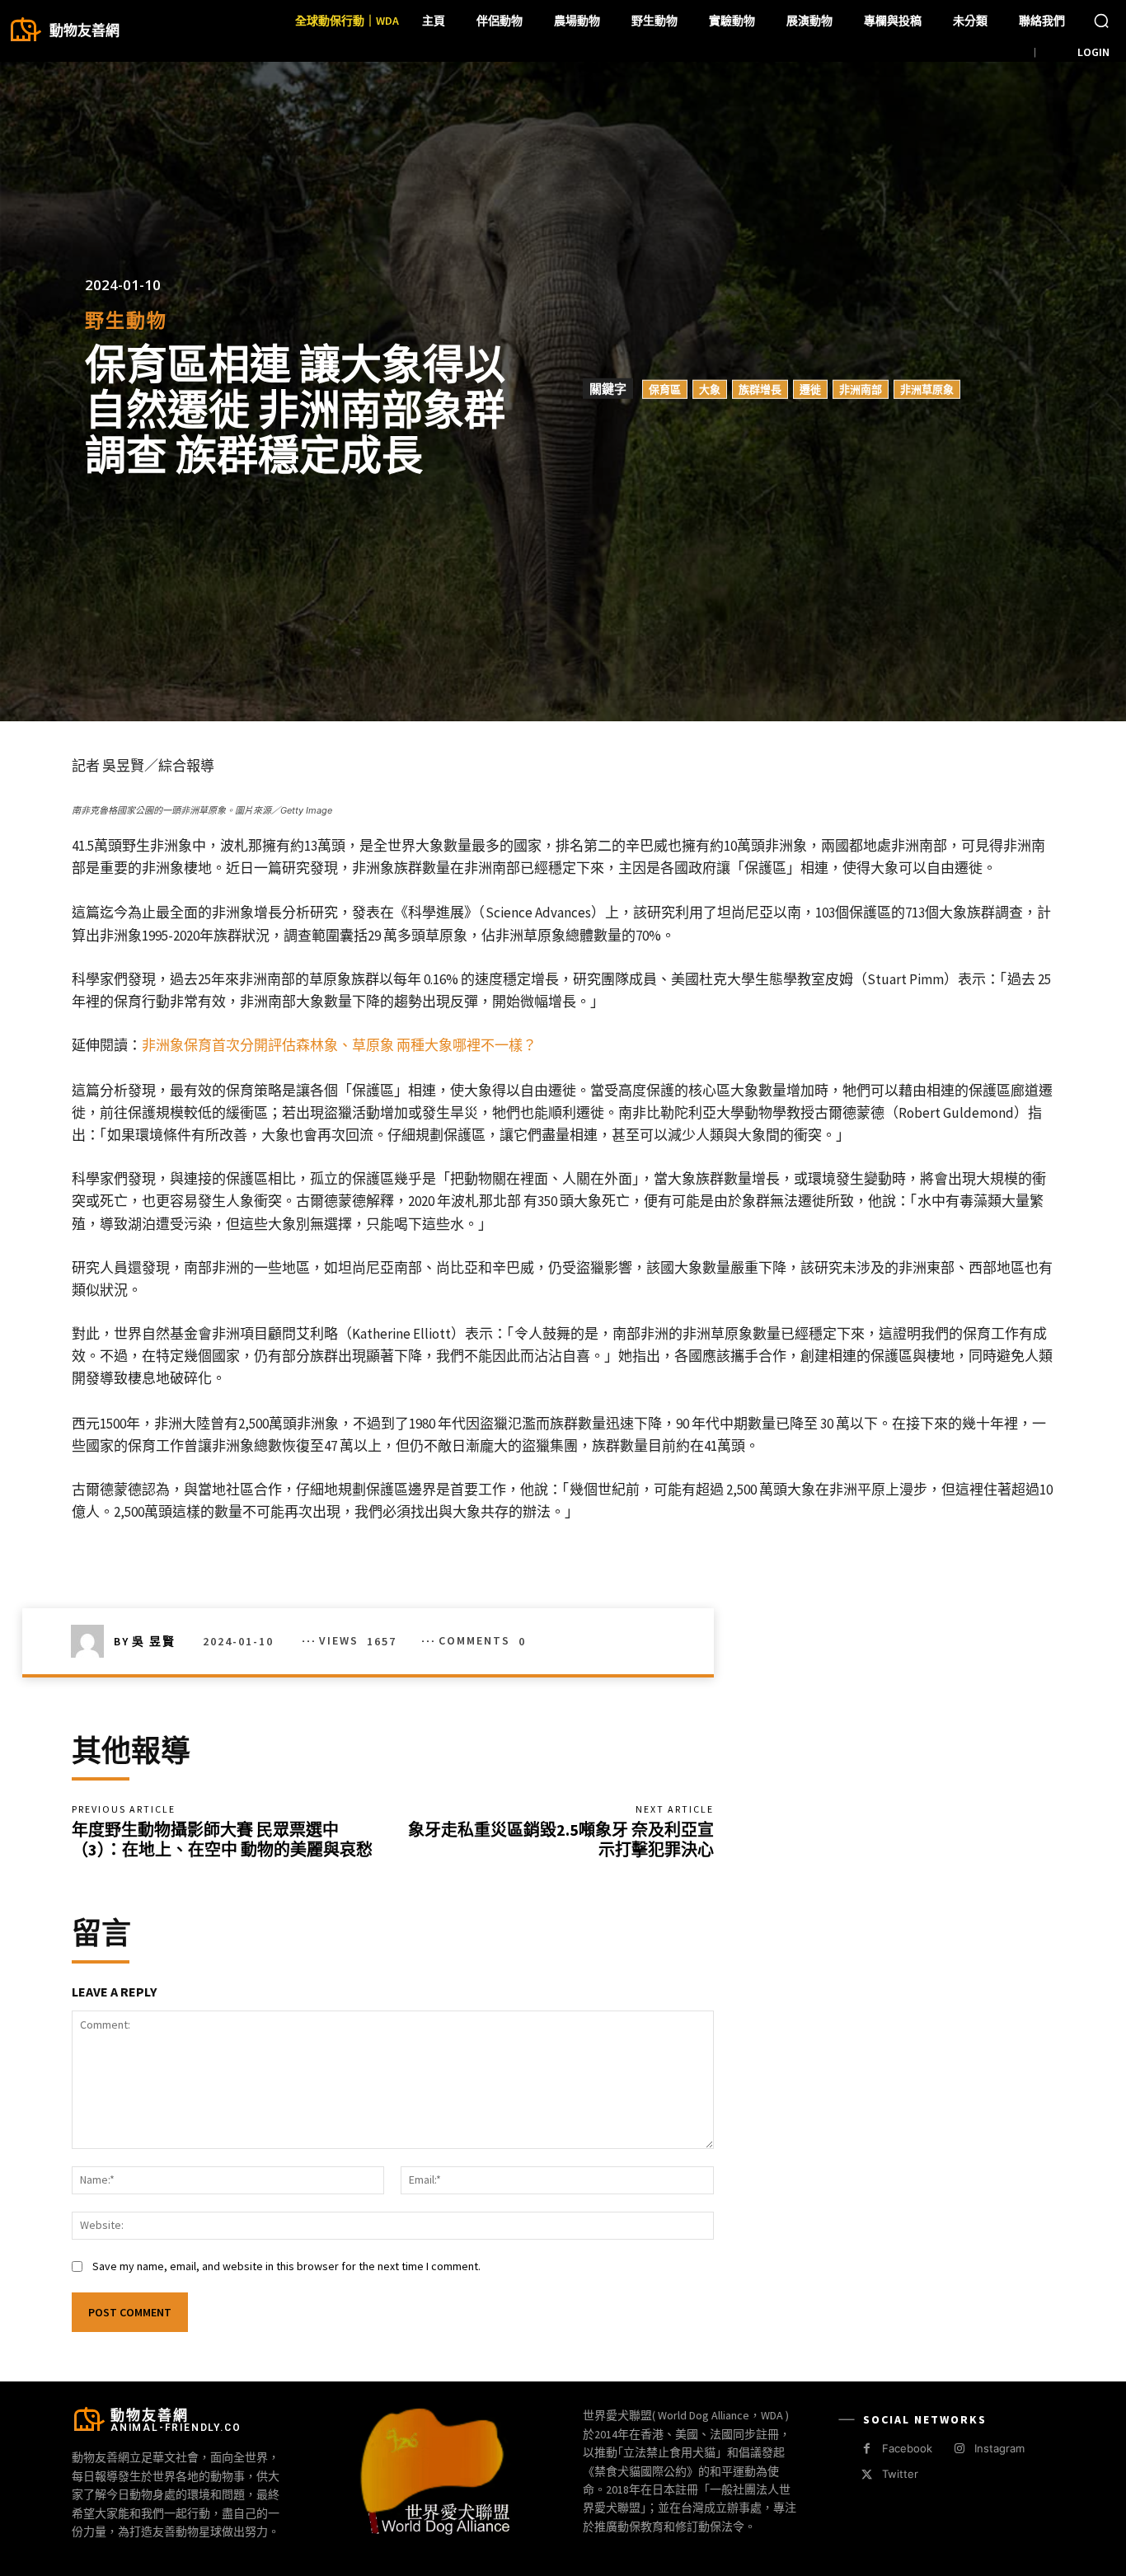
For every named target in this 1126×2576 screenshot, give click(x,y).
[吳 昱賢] (92, 1641)
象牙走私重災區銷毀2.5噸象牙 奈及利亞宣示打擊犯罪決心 (561, 1839)
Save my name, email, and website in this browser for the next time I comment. (286, 2266)
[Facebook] (867, 2449)
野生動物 (126, 320)
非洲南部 (861, 389)
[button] (1101, 21)
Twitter (900, 2474)
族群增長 (760, 389)
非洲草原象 (927, 389)
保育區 (665, 389)
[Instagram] (959, 2449)
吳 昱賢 (154, 1641)
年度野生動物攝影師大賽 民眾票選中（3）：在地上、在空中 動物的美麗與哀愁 (222, 1839)
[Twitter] (867, 2475)
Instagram (999, 2448)
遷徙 (810, 389)
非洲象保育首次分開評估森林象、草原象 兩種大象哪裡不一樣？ (339, 1045)
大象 (710, 389)
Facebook (907, 2448)
